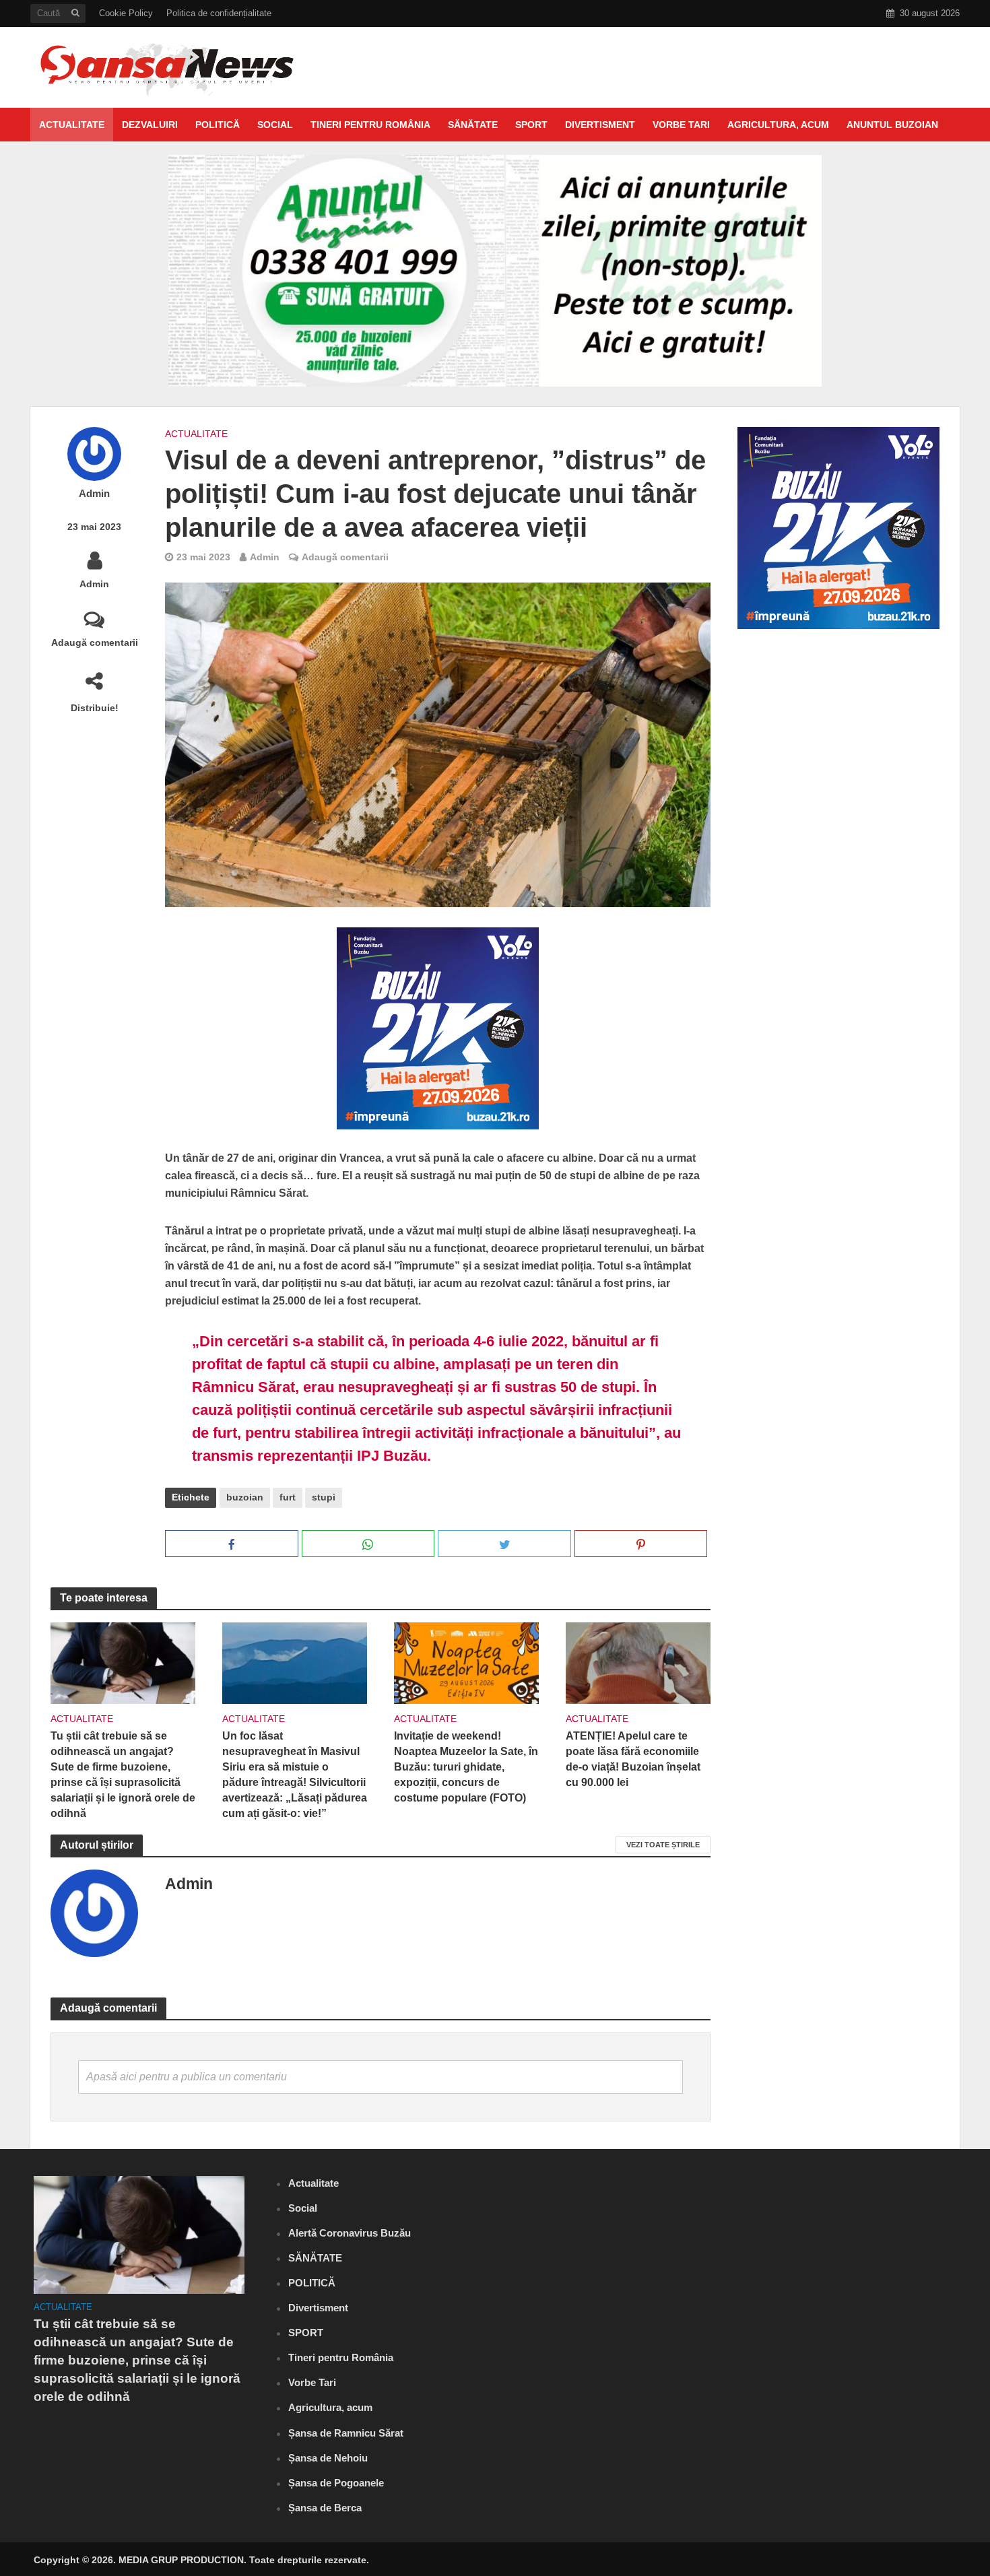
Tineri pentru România (370, 125)
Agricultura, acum (778, 125)
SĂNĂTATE (473, 125)
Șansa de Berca (325, 2508)
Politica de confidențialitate (219, 13)
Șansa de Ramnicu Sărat (346, 2433)
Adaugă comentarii (95, 642)
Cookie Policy (126, 13)
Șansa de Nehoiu (328, 2458)
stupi (324, 1497)
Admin (94, 494)
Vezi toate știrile (663, 1845)
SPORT (531, 125)
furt (288, 1497)
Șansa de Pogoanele (336, 2483)
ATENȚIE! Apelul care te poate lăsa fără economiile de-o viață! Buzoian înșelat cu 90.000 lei (633, 1759)
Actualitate (72, 125)
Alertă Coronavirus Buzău (350, 2233)
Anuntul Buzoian (892, 125)
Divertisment (600, 125)
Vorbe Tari (681, 125)
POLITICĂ (218, 125)
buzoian (245, 1497)
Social (275, 125)
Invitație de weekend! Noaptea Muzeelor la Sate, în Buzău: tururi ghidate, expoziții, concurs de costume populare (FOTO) (466, 1767)
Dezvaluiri (150, 125)
